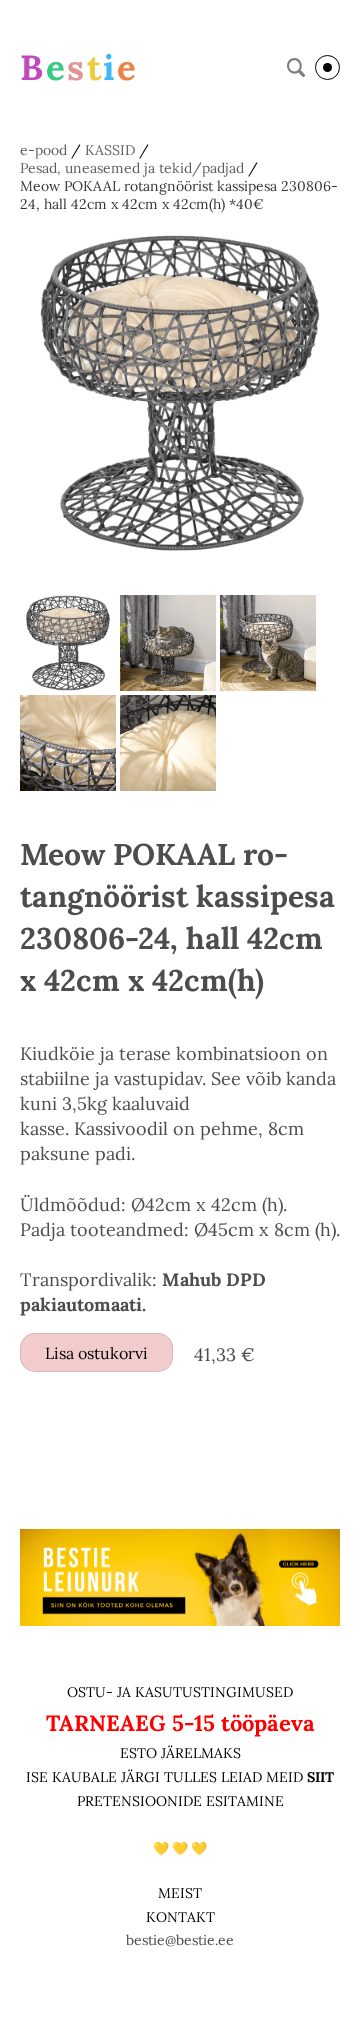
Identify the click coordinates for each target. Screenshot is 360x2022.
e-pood (43, 150)
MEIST (180, 1893)
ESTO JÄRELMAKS (180, 1753)
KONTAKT (180, 1917)
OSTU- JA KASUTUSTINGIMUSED (180, 1692)
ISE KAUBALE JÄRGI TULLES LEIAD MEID (166, 1777)
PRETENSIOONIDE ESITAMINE (180, 1801)
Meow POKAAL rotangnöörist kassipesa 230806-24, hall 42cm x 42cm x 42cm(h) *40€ (179, 195)
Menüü (327, 67)
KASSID (110, 150)
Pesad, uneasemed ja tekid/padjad (132, 168)
